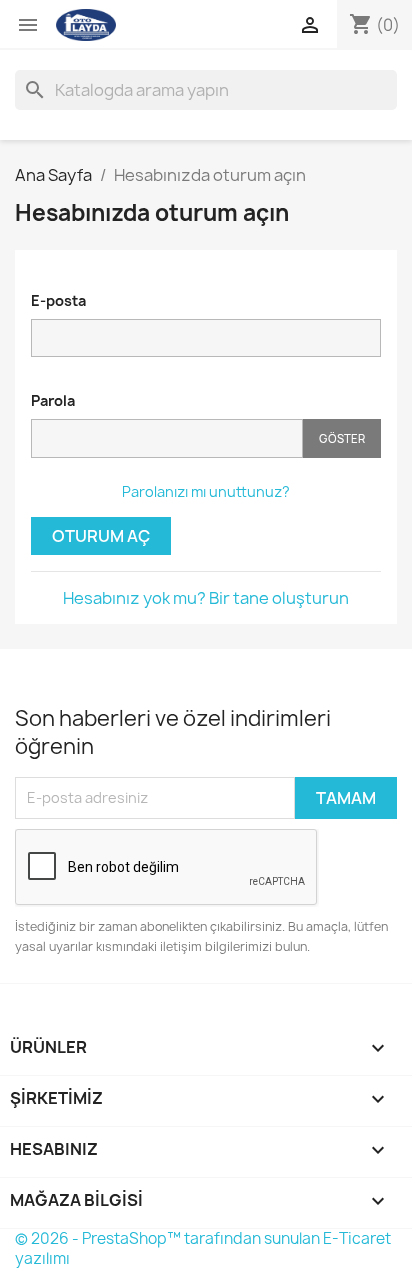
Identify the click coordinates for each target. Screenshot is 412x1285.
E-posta (58, 300)
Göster (342, 438)
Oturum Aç (101, 536)
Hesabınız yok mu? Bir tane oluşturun (206, 598)
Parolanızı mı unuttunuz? (206, 491)
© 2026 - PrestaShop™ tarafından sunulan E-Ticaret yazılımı (203, 1248)
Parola (53, 400)
